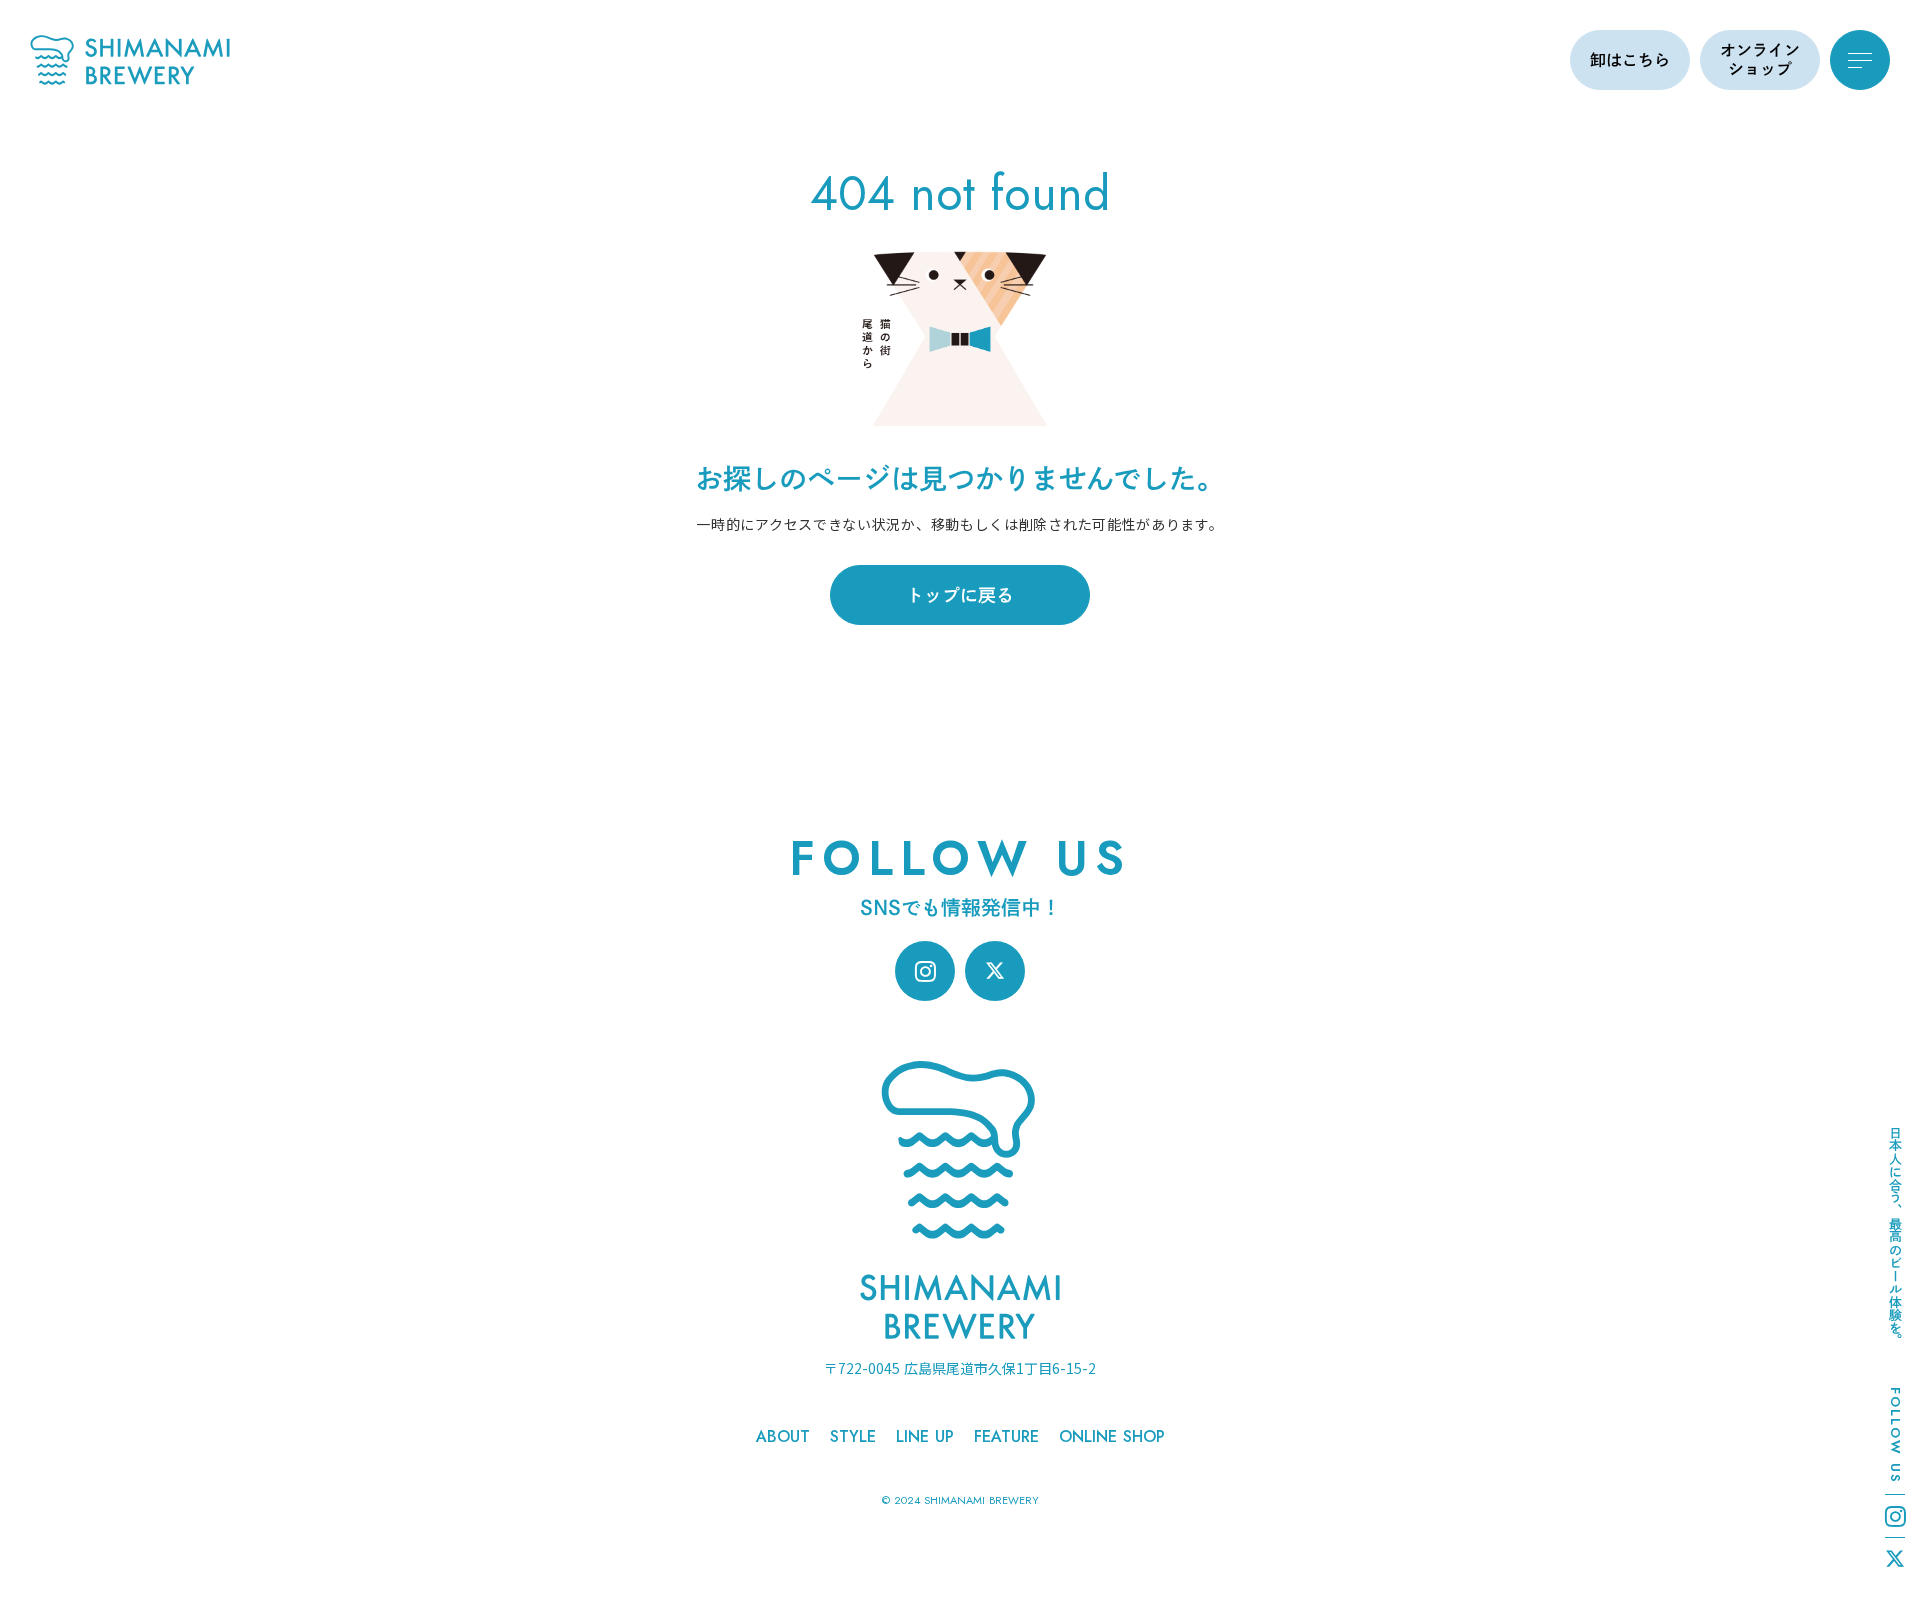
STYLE (853, 1437)
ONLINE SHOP (1112, 1437)
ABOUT (783, 1437)
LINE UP (925, 1437)
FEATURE (1006, 1437)
